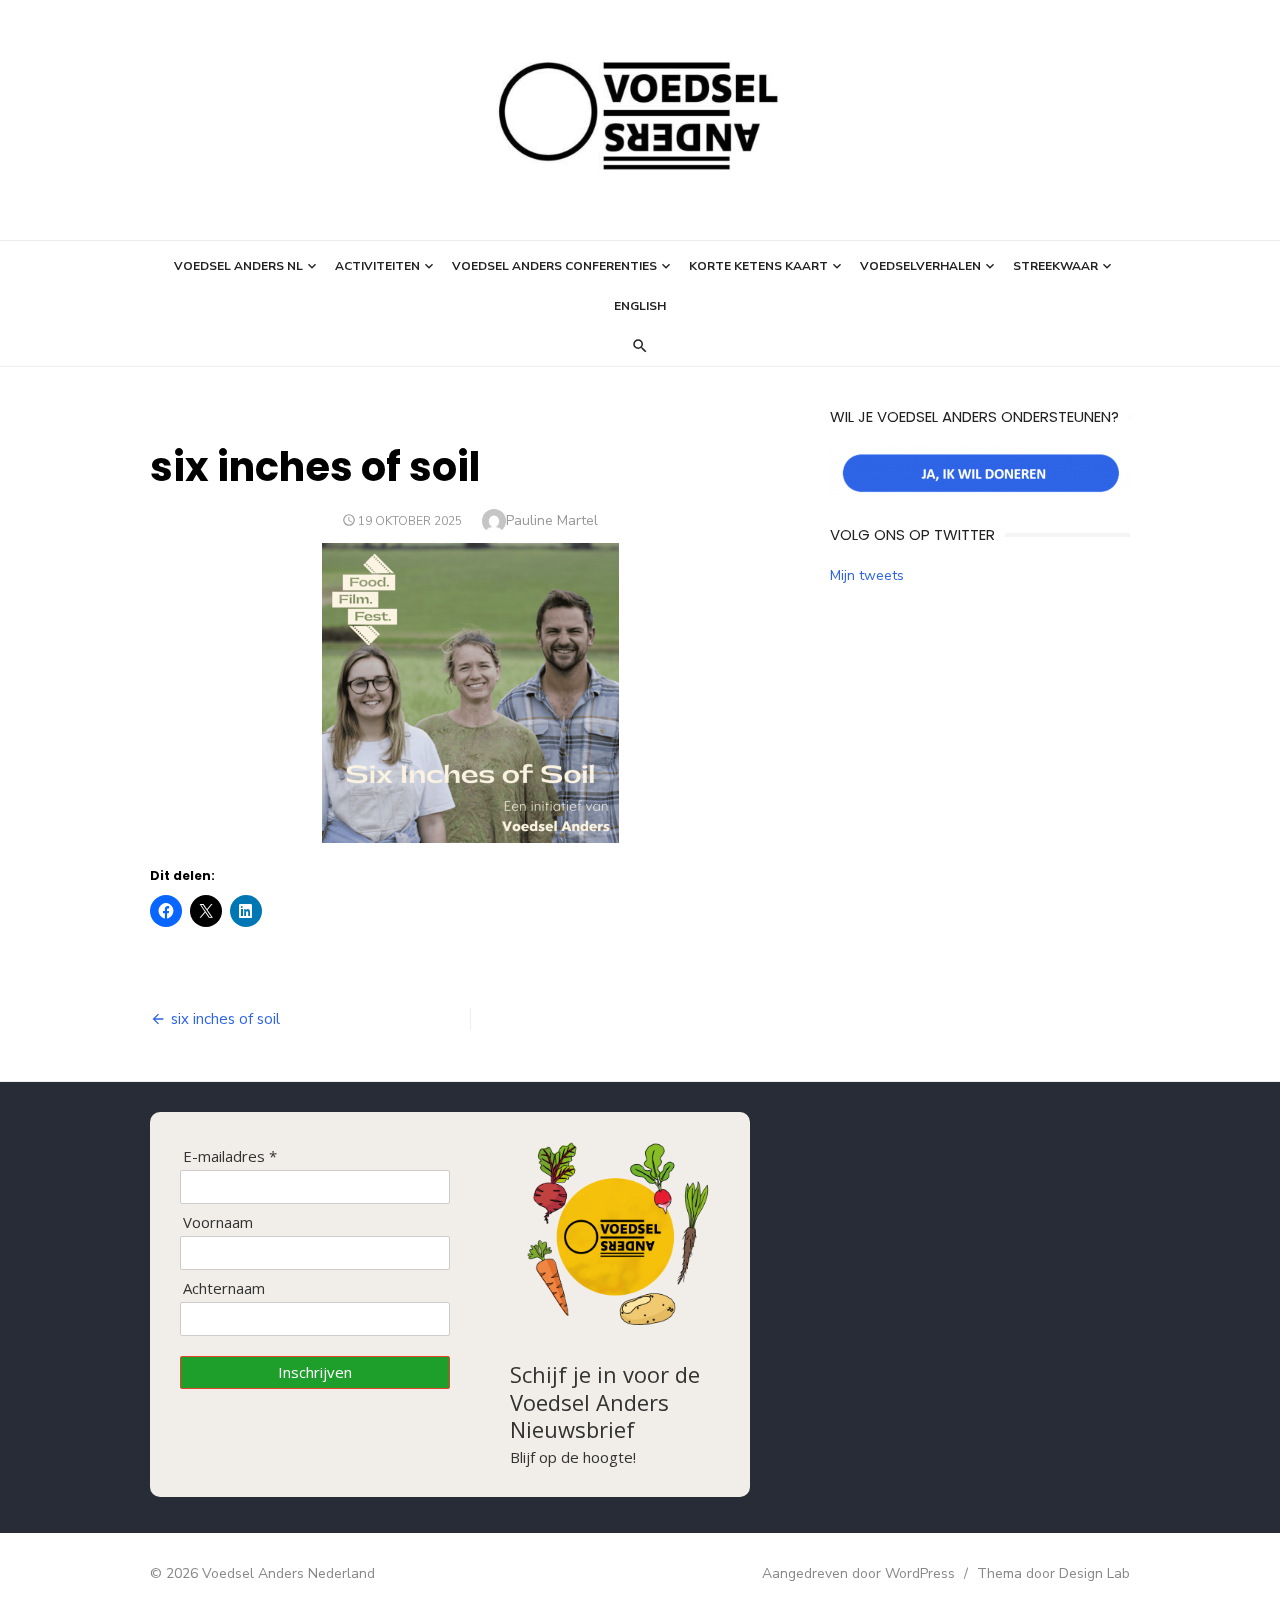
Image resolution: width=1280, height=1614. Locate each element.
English (640, 306)
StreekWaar (1055, 266)
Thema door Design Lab (1053, 1573)
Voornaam (218, 1222)
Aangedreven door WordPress (858, 1573)
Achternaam (224, 1288)
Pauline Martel (552, 520)
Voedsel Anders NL (238, 266)
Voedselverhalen (920, 266)
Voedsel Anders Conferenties (554, 266)
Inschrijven (315, 1372)
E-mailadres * (230, 1156)
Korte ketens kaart (758, 266)
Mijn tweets (867, 575)
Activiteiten (377, 266)
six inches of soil (225, 1019)
